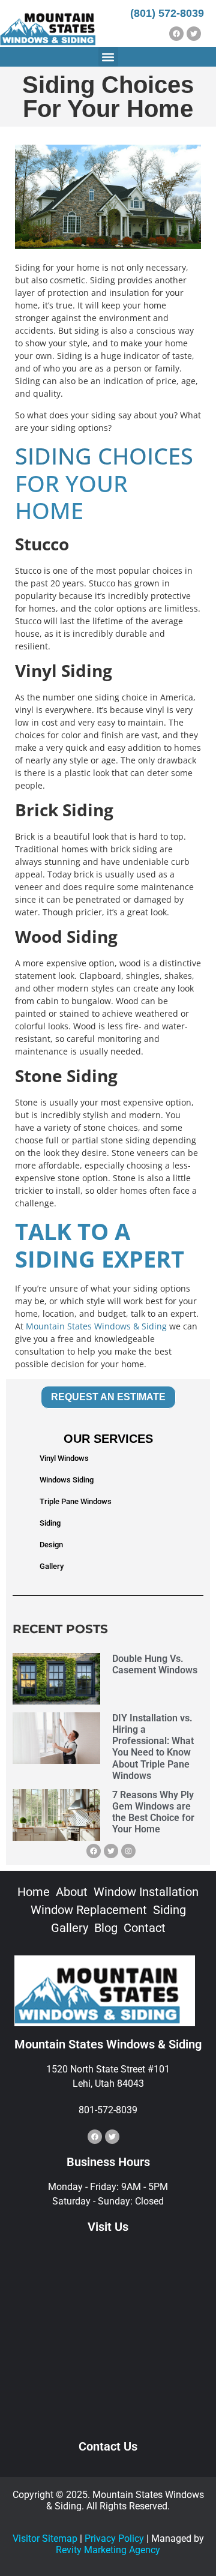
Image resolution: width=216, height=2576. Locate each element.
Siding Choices (104, 456)
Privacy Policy (114, 2538)
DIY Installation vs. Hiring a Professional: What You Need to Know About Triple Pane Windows (153, 1747)
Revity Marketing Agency (108, 2550)
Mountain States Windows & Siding (96, 1326)
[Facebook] (176, 34)
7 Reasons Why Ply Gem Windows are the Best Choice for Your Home (153, 1812)
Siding (50, 1523)
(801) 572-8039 (167, 13)
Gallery (52, 1566)
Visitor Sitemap (45, 2538)
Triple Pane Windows (76, 1501)
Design (51, 1545)
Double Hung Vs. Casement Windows (155, 1664)
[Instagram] (128, 1851)
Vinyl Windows (64, 1458)
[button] (108, 57)
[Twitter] (194, 34)
